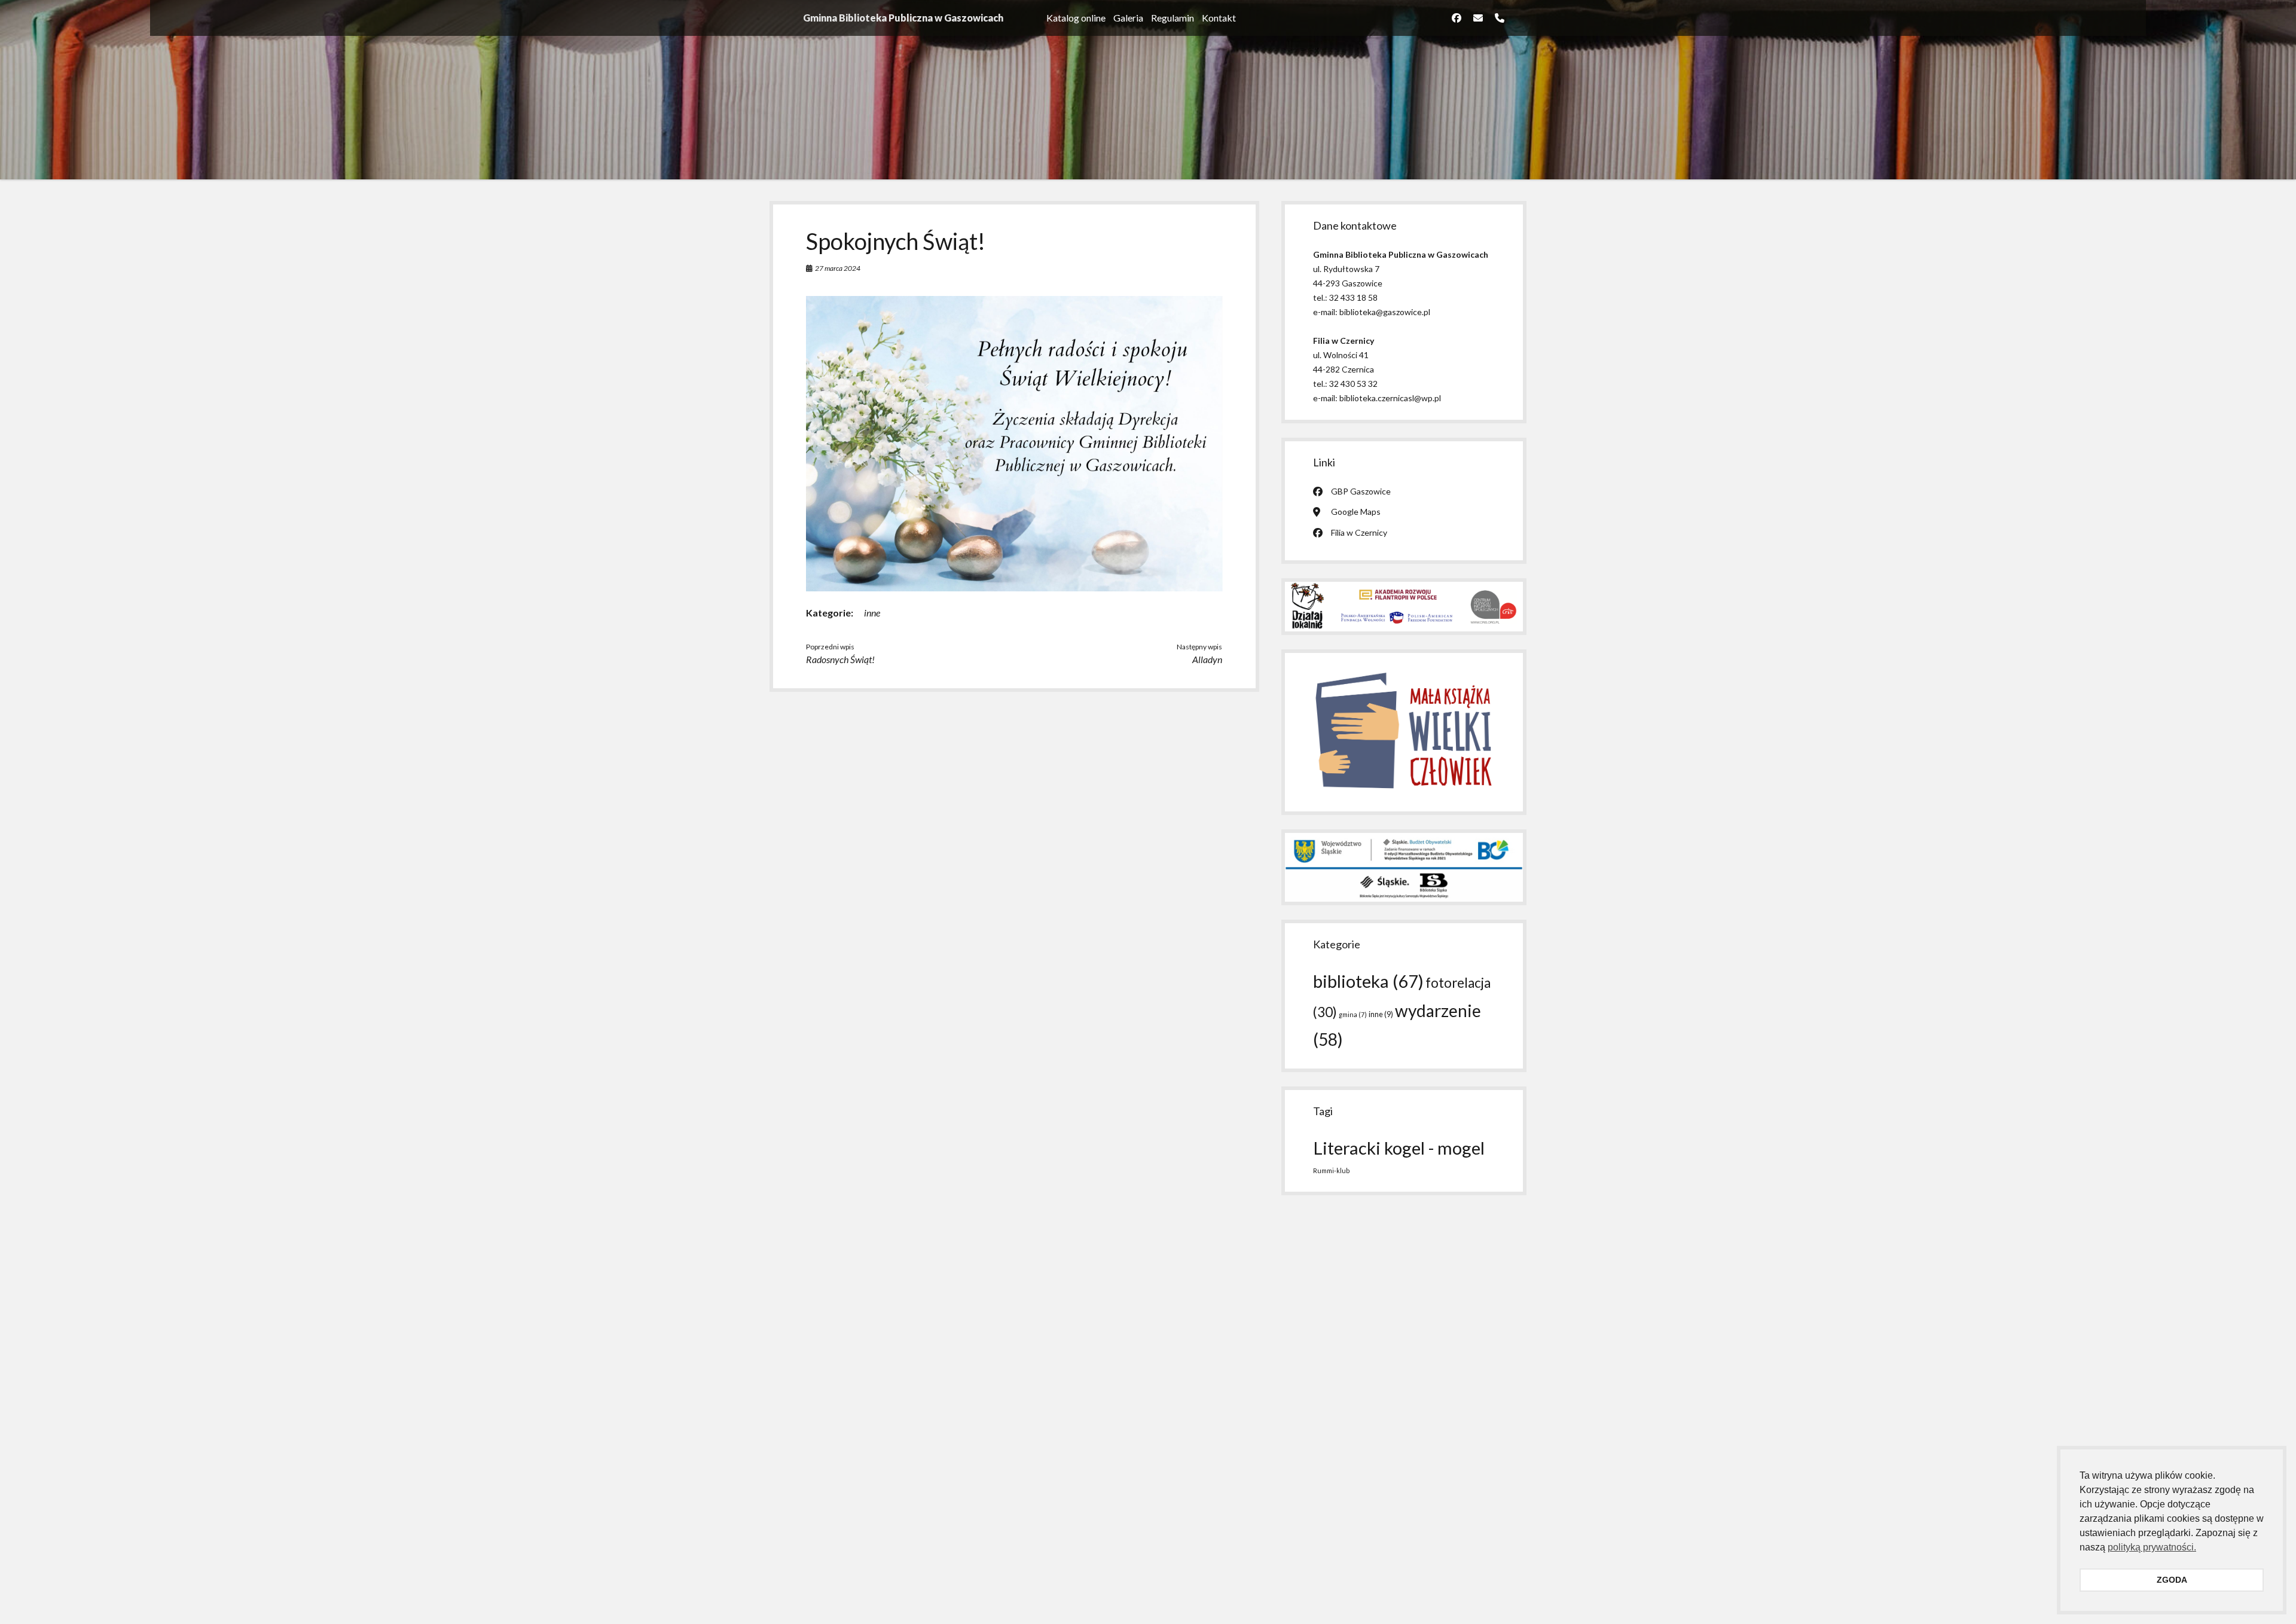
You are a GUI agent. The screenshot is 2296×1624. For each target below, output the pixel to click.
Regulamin (1173, 18)
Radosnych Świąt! (840, 659)
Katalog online (1076, 18)
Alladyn (1207, 659)
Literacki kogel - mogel (1399, 1148)
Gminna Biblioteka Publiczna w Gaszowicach (903, 18)
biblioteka (1368, 981)
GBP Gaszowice (1361, 491)
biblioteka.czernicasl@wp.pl (1390, 398)
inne (872, 613)
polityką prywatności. (2152, 1547)
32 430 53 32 (1353, 384)
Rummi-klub (1331, 1170)
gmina (1353, 1014)
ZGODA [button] (2172, 1580)
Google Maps (1356, 512)
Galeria (1128, 18)
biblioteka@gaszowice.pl (1385, 312)
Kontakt (1219, 18)
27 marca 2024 (838, 268)
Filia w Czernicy (1359, 532)
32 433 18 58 (1353, 297)
